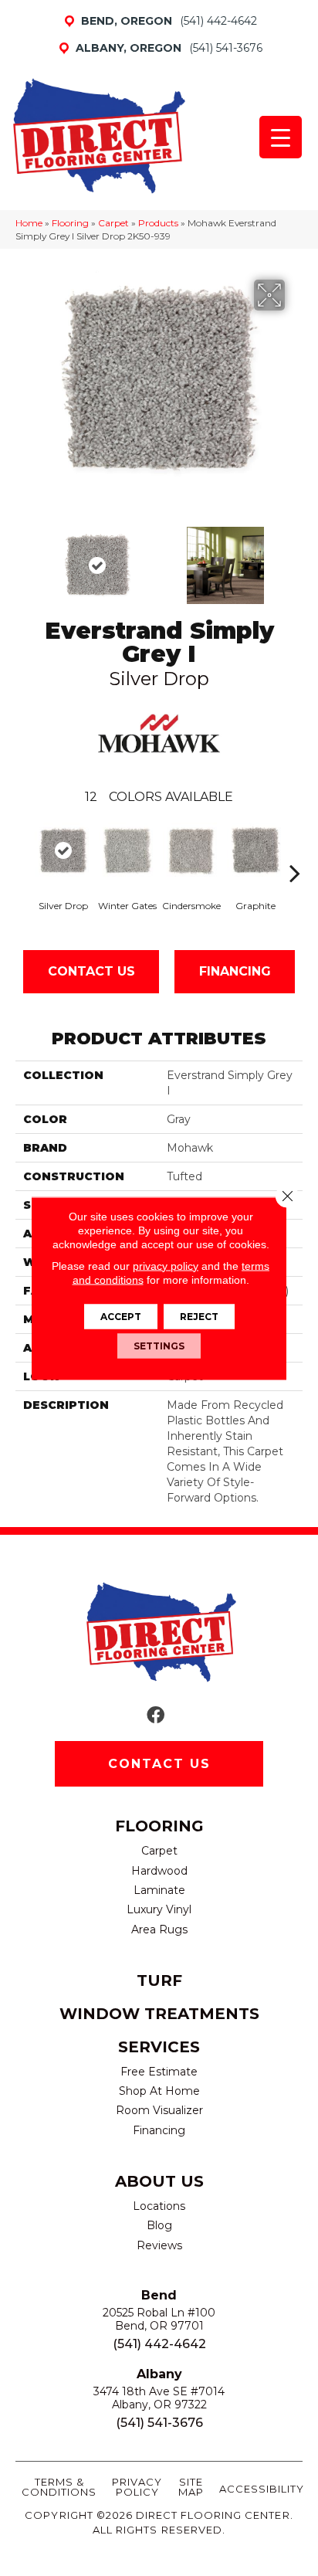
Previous (23, 558)
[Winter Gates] (127, 851)
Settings (159, 1345)
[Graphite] (255, 851)
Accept (121, 1316)
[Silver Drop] (63, 851)
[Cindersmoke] (191, 851)
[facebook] (156, 1716)
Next (295, 558)
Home (29, 223)
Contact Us (91, 971)
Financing (235, 971)
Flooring (70, 223)
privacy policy (166, 1265)
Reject (199, 1316)
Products (158, 223)
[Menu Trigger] (281, 137)
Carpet (113, 223)
